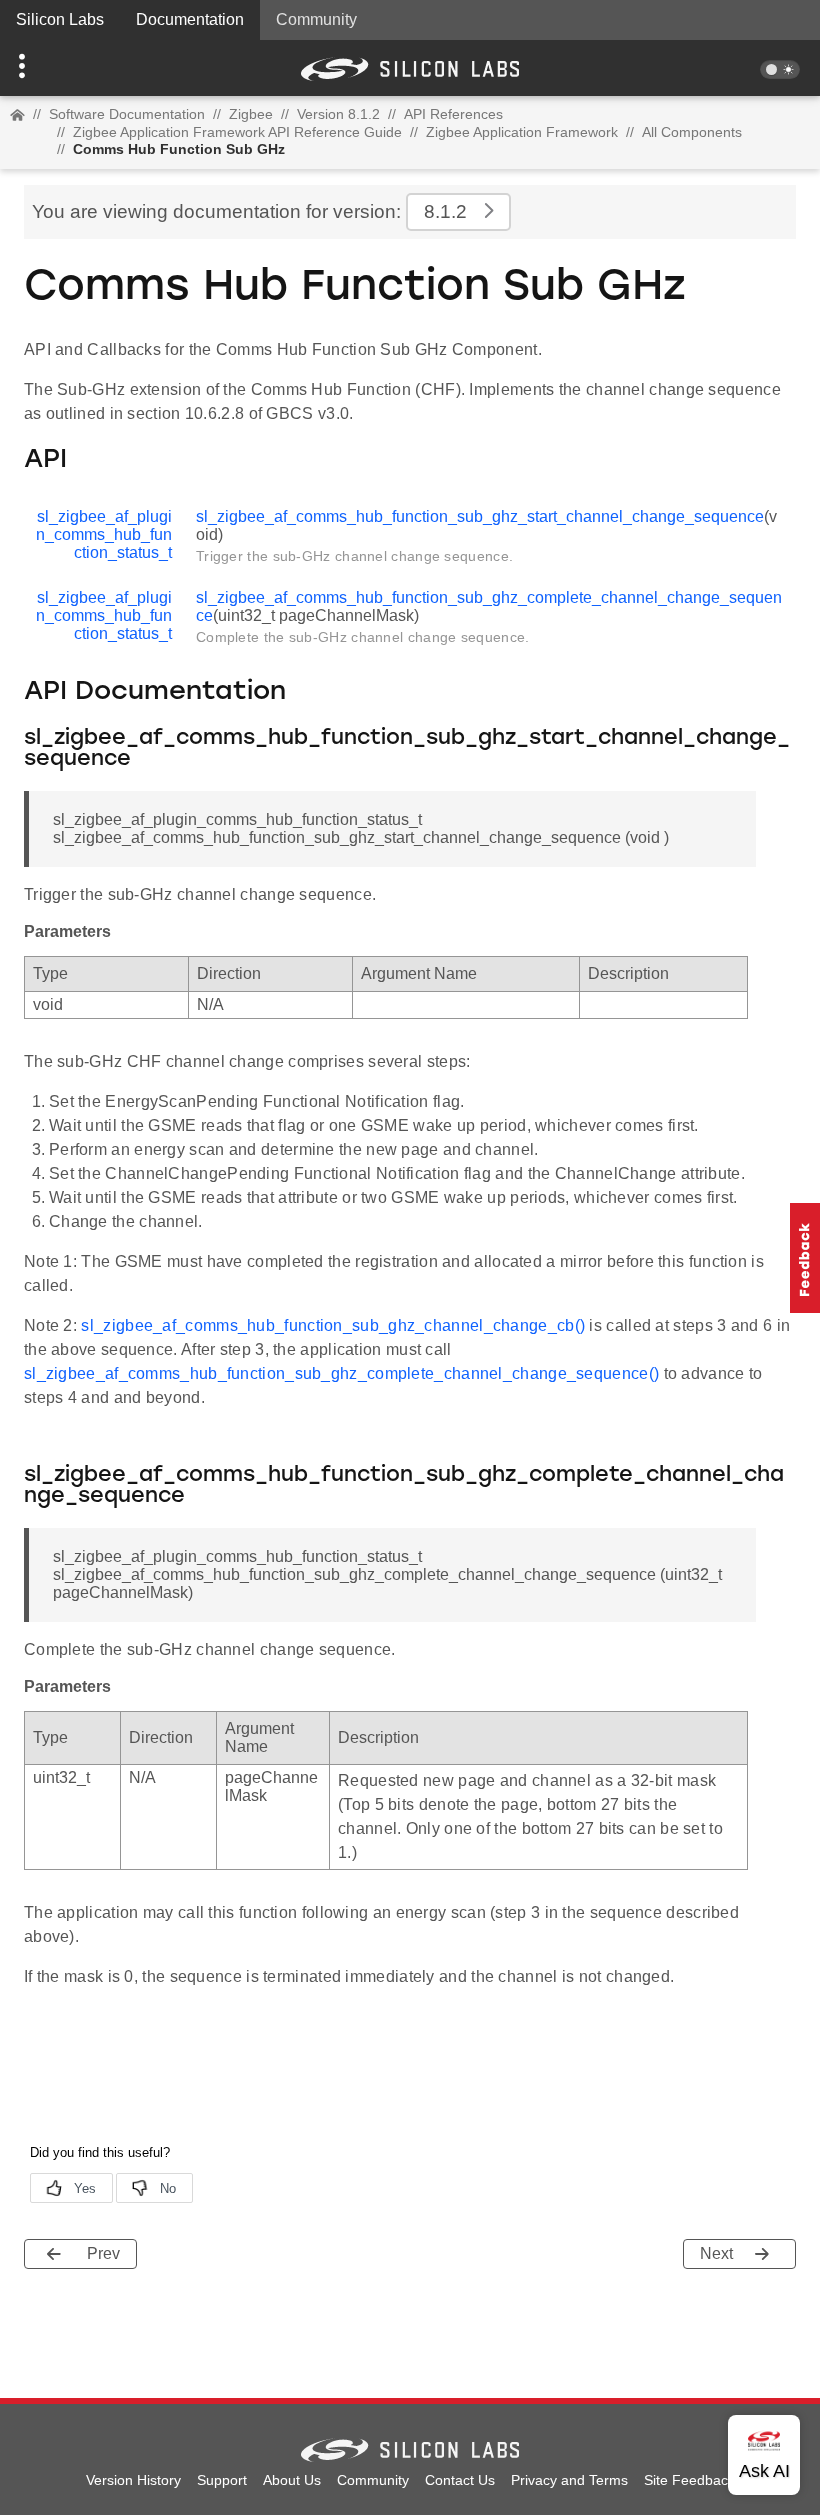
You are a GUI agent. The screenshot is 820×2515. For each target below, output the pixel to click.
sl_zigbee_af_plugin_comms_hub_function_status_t (104, 534)
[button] (61, 68)
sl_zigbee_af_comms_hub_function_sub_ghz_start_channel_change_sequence (480, 516)
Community (316, 19)
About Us (292, 2480)
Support (222, 2480)
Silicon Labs (60, 19)
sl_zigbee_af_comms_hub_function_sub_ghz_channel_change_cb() (333, 1325)
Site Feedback (689, 2480)
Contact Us (460, 2480)
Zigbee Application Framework (522, 132)
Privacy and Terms (569, 2480)
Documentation (190, 19)
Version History (133, 2480)
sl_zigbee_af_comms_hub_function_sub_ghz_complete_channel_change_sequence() (341, 1373)
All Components (692, 132)
